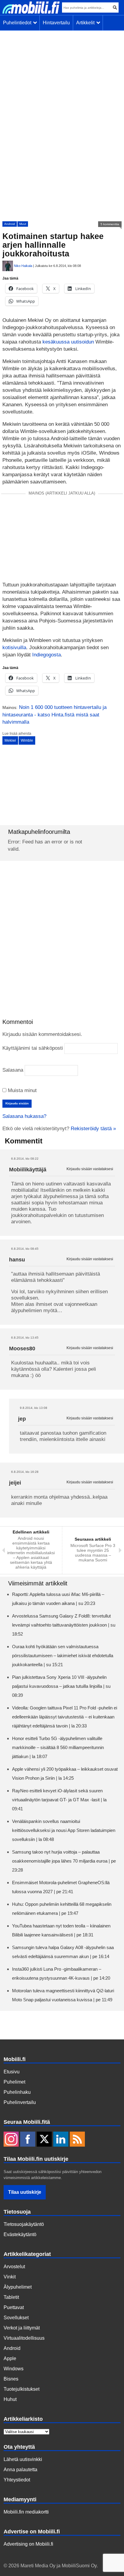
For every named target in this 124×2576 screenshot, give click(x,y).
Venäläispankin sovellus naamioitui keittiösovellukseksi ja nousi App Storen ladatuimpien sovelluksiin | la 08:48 (64, 1830)
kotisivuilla (14, 648)
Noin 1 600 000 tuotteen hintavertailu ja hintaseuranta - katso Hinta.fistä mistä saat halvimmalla (54, 715)
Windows (14, 2369)
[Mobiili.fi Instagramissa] (11, 2140)
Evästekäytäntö (20, 2234)
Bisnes (11, 2379)
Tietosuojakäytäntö (24, 2224)
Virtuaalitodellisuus (24, 2338)
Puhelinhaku (17, 2092)
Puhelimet (14, 2082)
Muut (23, 224)
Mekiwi (10, 740)
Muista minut (22, 1090)
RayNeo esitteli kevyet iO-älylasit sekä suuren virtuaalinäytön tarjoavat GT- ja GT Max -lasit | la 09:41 (59, 1800)
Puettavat (14, 2307)
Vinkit (10, 2277)
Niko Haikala (23, 266)
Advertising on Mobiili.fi (28, 2544)
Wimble (27, 740)
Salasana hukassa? (24, 1116)
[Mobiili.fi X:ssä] (44, 2140)
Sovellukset (16, 2318)
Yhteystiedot (17, 2480)
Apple (10, 2358)
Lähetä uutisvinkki (23, 2459)
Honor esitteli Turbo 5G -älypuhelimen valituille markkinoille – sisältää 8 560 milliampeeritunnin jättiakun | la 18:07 (58, 1747)
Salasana (13, 1070)
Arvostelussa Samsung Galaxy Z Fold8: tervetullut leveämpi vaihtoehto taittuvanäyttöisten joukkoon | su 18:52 (64, 1625)
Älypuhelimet (18, 2287)
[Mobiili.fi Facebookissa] (28, 2140)
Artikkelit (87, 23)
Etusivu (12, 2072)
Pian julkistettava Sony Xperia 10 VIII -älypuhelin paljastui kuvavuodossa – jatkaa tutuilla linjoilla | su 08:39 (61, 1686)
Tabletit (11, 2297)
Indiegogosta (46, 655)
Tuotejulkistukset (22, 2389)
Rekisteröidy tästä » (93, 1129)
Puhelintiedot (18, 23)
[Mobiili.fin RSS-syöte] (77, 2140)
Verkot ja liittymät (22, 2328)
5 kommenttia (110, 224)
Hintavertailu (56, 23)
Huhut (10, 2399)
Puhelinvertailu (20, 2102)
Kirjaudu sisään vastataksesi (90, 1169)
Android (10, 224)
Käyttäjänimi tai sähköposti (33, 1048)
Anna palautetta (20, 2470)
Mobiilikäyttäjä (28, 1170)
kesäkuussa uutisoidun (68, 342)
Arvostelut (14, 2267)
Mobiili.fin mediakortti (26, 2512)
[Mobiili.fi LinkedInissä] (61, 2140)
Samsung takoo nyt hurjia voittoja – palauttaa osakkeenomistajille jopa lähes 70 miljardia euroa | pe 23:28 (64, 1861)
